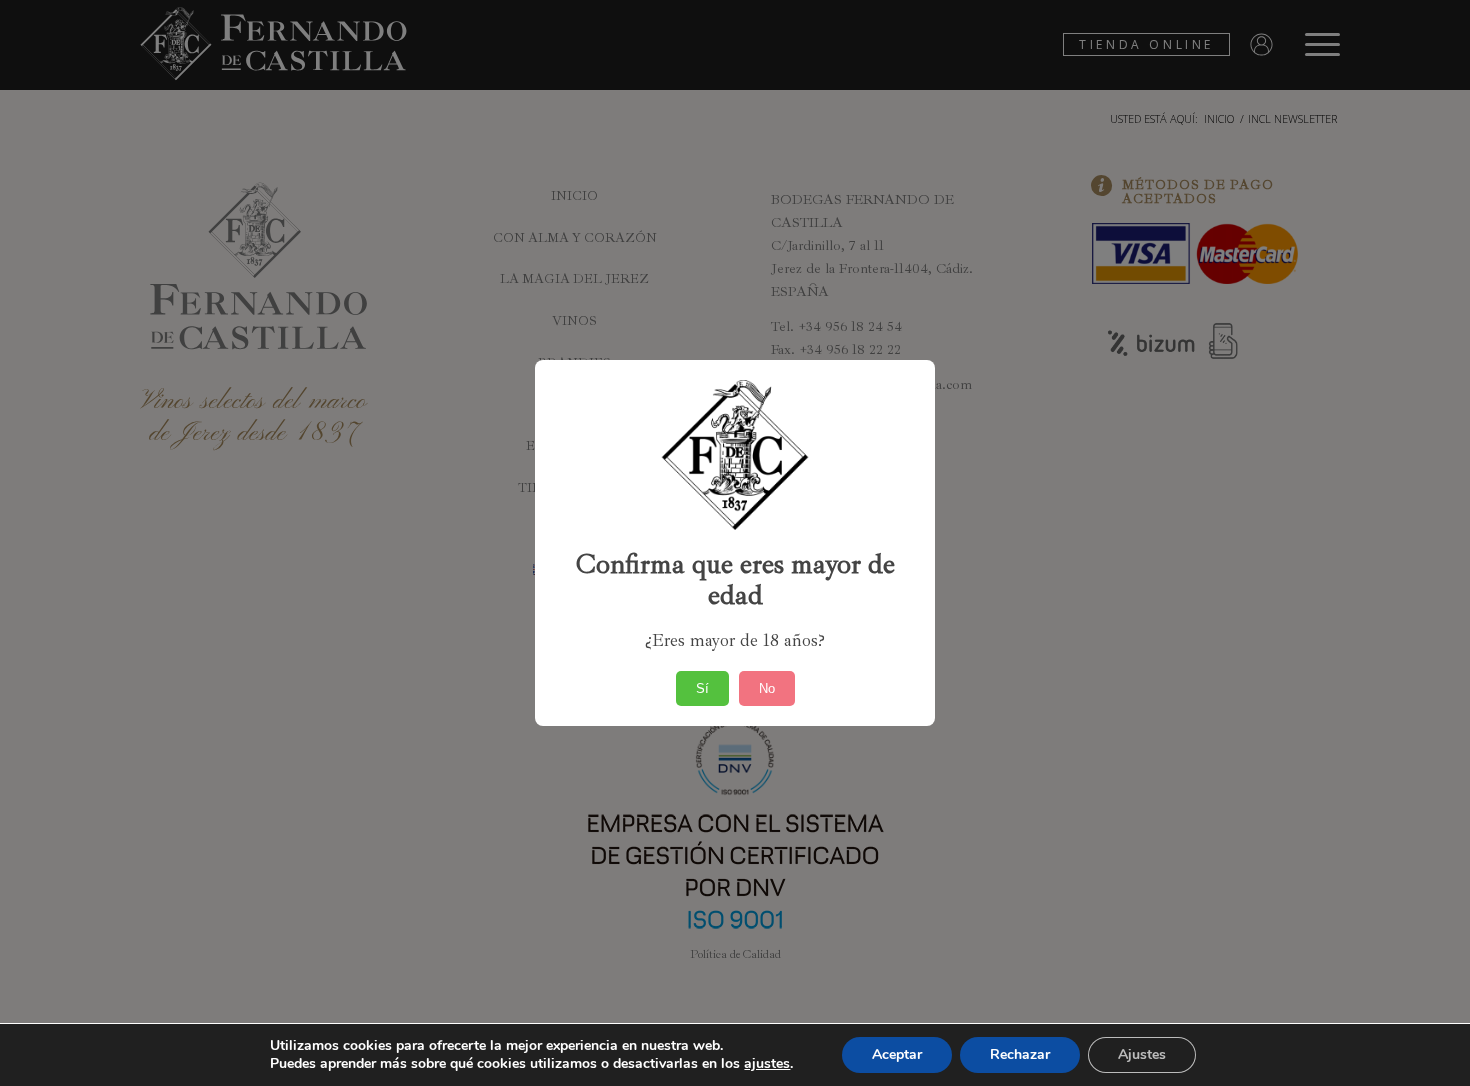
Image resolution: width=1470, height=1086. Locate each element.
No (767, 688)
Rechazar (1020, 1054)
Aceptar (897, 1054)
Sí (702, 688)
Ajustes (1142, 1054)
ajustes (767, 1064)
